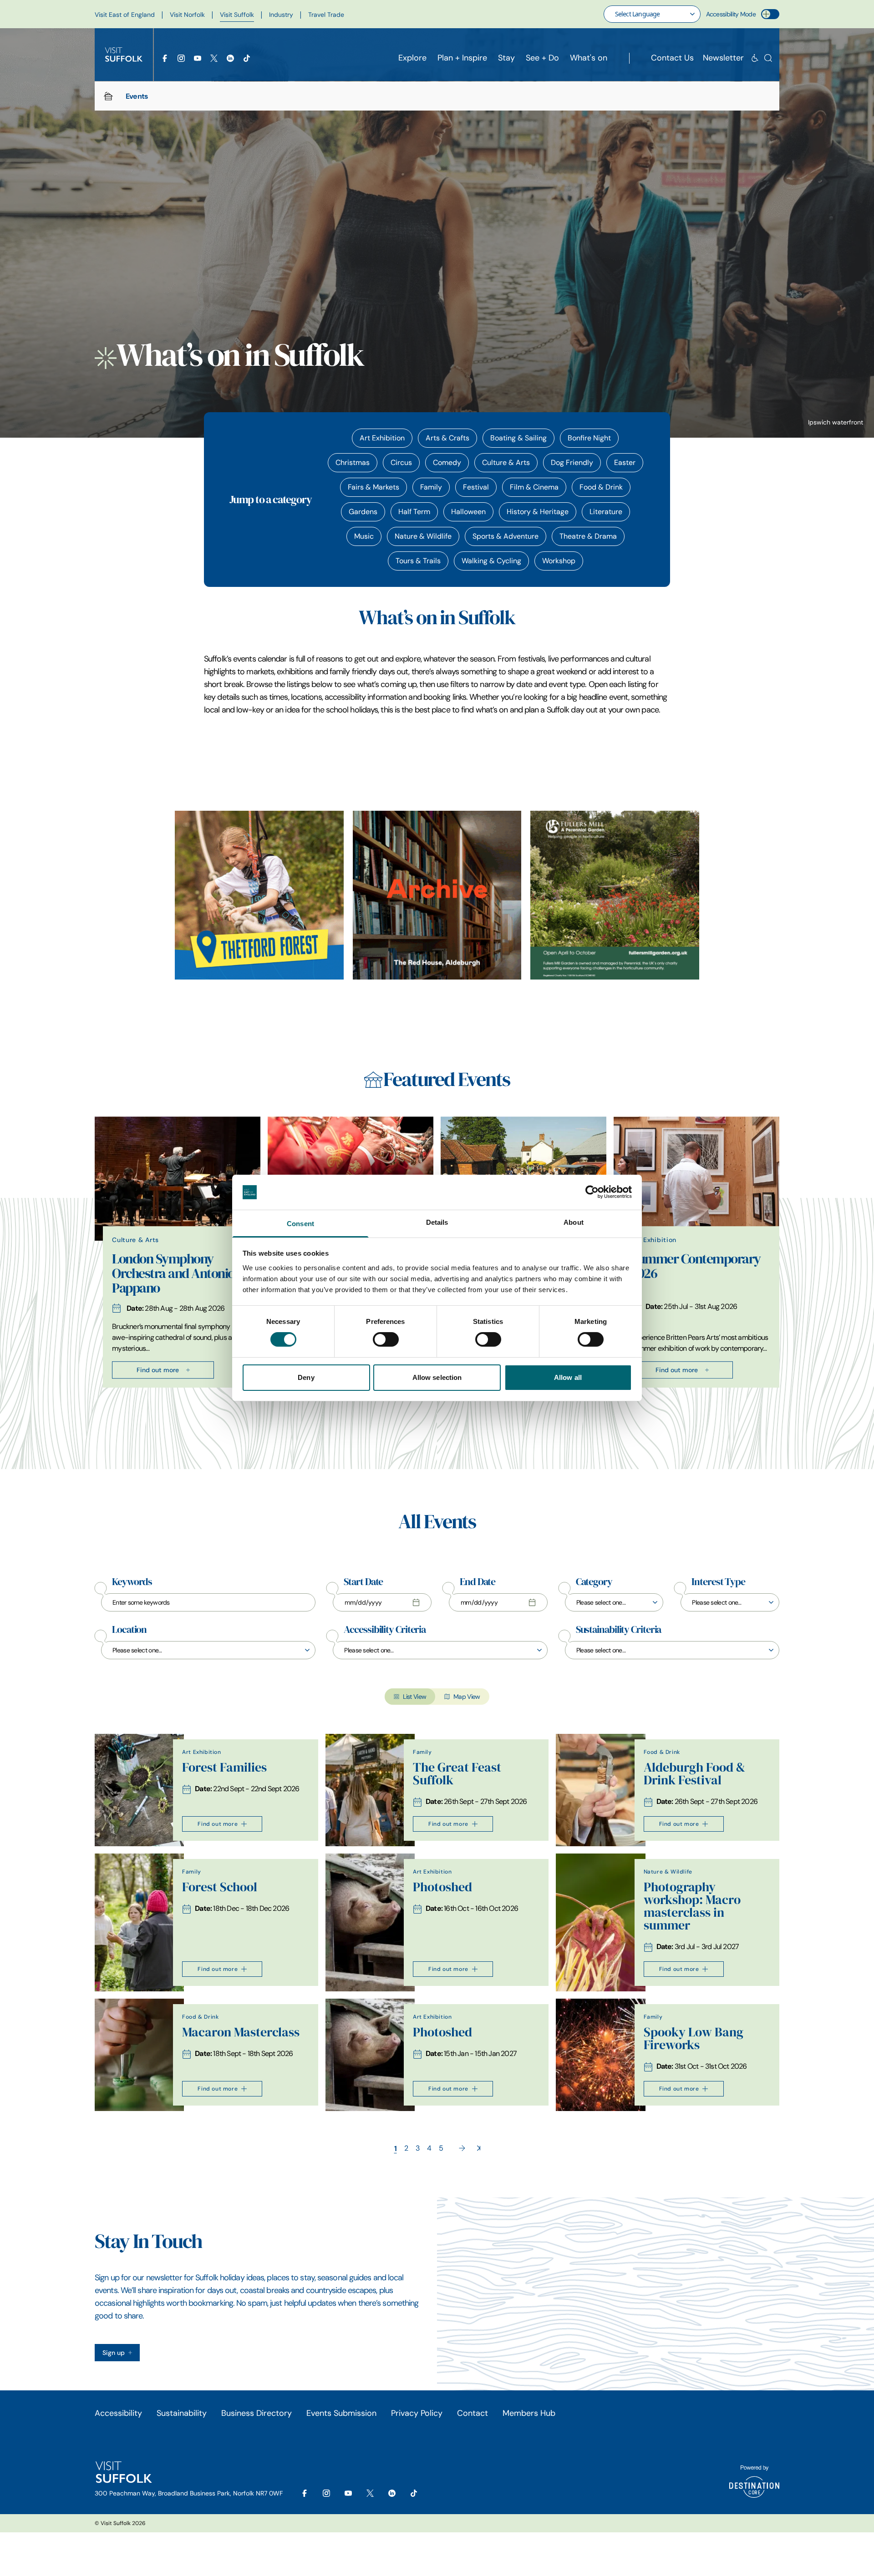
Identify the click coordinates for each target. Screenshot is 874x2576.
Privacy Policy (417, 2413)
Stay (506, 58)
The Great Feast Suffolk (457, 1774)
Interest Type (718, 1582)
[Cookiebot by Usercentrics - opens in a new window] (592, 1192)
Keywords (132, 1582)
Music (364, 536)
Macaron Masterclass (241, 2032)
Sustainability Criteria (619, 1630)
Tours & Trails (418, 561)
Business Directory (257, 2413)
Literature (606, 512)
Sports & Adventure (506, 536)
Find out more (158, 1370)
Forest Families (224, 1767)
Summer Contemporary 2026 (696, 1266)
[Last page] (479, 2148)
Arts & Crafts (447, 438)
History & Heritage (538, 512)
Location (129, 1630)
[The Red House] (437, 895)
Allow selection (437, 1377)
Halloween (468, 512)
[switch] (386, 1339)
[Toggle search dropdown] (768, 58)
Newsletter (723, 58)
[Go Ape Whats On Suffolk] (259, 895)
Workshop (559, 561)
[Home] (108, 96)
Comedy (447, 462)
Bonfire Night (589, 438)
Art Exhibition (382, 438)
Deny (306, 1377)
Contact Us (672, 58)
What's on (589, 58)
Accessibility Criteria (385, 1630)
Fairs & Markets (373, 487)
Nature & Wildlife (423, 536)
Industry (281, 15)
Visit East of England (125, 15)
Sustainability (182, 2413)
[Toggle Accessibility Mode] (770, 14)
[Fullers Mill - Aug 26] (615, 895)
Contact (473, 2413)
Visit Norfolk (187, 15)
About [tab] (574, 1222)
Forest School (220, 1887)
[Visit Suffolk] (124, 55)
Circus (401, 462)
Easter (625, 462)
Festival (476, 487)
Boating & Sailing (518, 438)
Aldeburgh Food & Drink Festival (694, 1774)
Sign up (114, 2353)
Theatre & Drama (588, 536)
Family (431, 487)
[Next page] (462, 2148)
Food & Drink (601, 487)
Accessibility (118, 2413)
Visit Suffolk (237, 15)
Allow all (568, 1377)
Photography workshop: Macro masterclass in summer (692, 1906)
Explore (412, 58)
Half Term (414, 512)
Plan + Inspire (462, 58)
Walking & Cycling (491, 561)
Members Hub (529, 2413)
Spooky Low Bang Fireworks (694, 2038)
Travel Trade (326, 15)
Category (594, 1582)
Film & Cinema (534, 487)
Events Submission (341, 2413)
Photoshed (442, 1887)
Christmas (353, 462)
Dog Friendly (572, 462)
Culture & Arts (506, 462)
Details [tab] (437, 1222)
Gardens (363, 512)
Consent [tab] (300, 1224)
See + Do (542, 58)
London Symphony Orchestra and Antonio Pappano (173, 1273)
